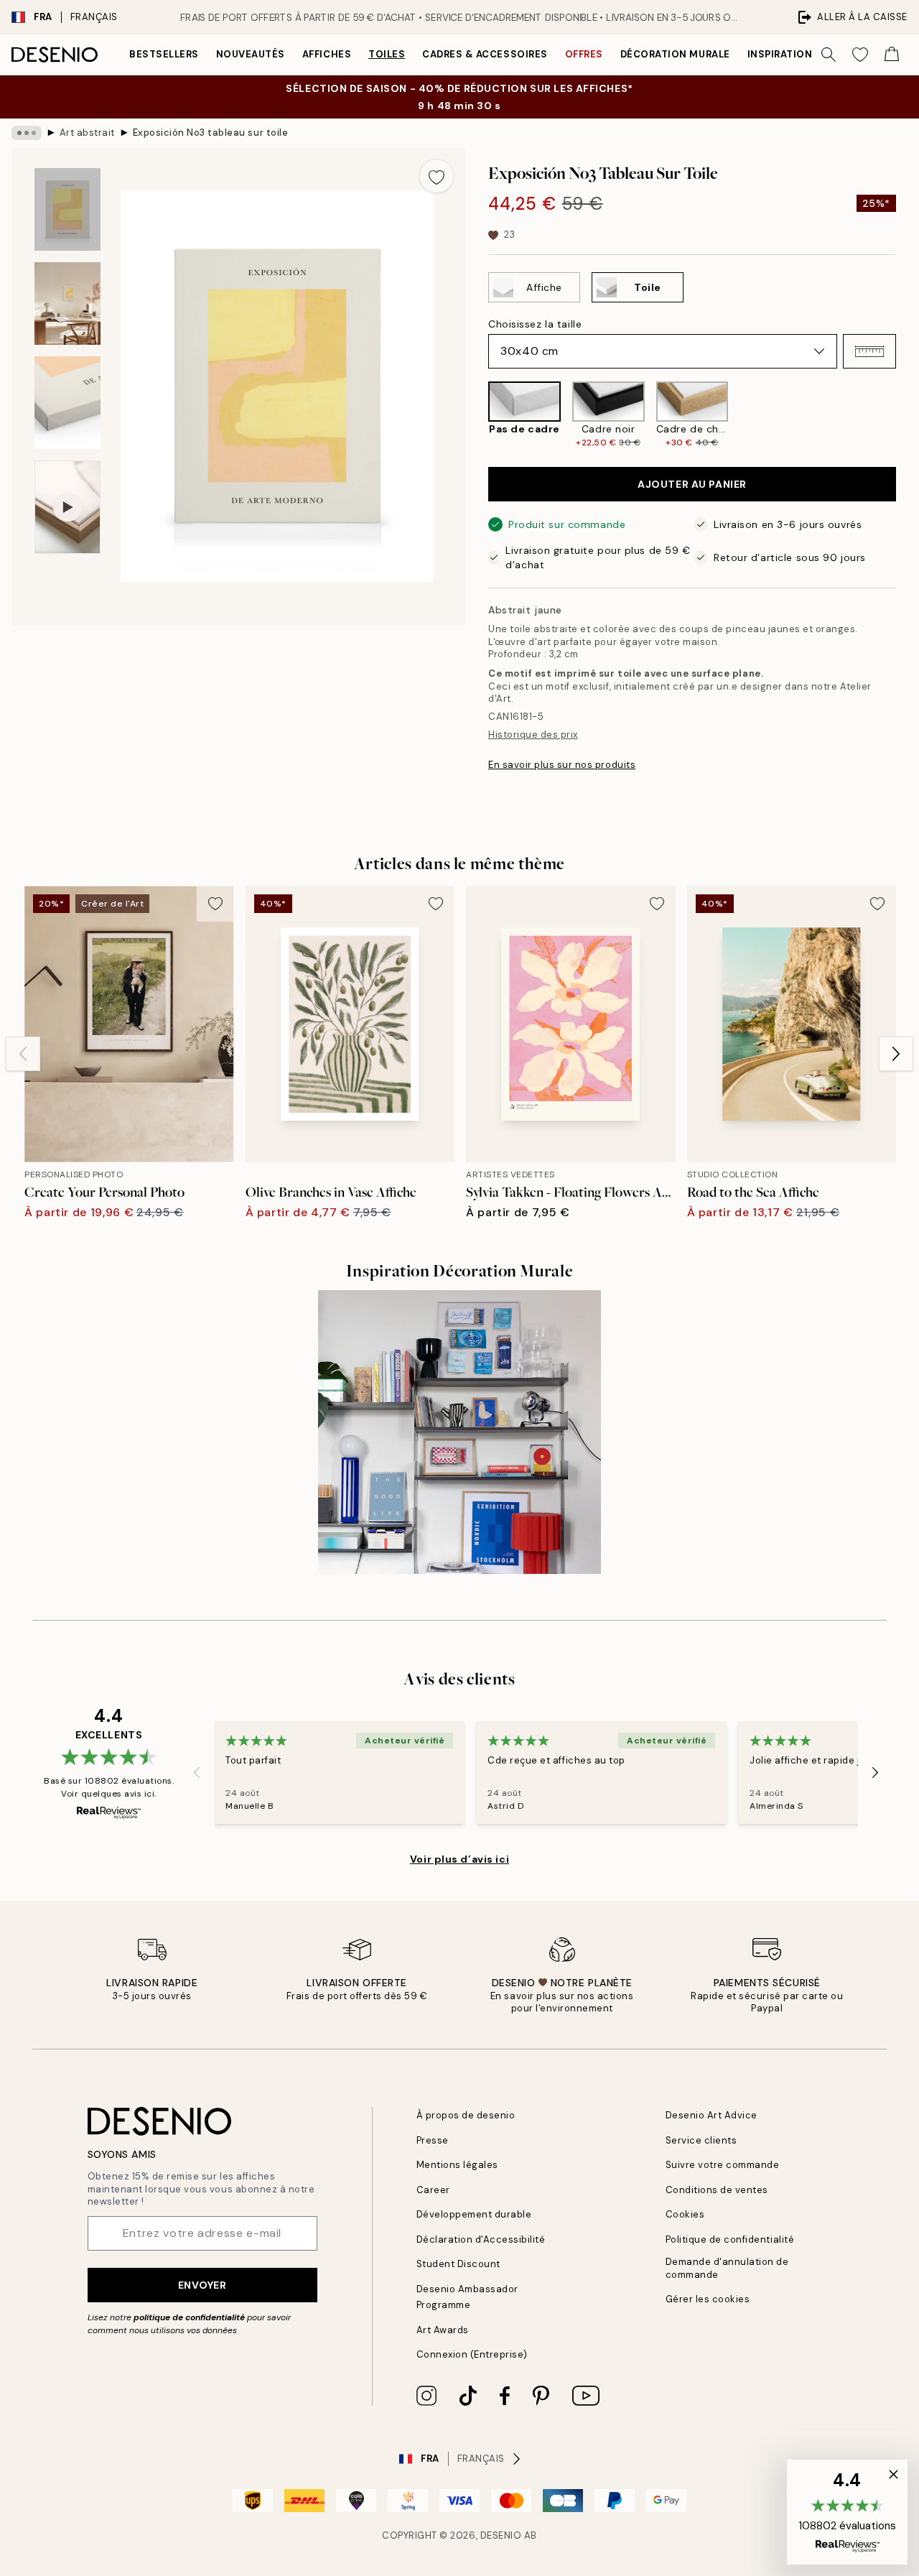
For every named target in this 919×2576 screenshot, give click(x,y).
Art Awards (443, 2330)
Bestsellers (164, 54)
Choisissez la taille (535, 324)
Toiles (387, 54)
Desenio (501, 2535)
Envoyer (202, 2285)
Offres (584, 54)
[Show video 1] (67, 508)
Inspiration (780, 54)
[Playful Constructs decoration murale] (460, 1432)
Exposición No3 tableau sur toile (211, 133)
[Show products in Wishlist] (860, 55)
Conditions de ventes (717, 2190)
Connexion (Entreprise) (472, 2354)
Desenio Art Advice (712, 2115)
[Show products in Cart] (892, 55)
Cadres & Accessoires (485, 54)
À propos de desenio (466, 2115)
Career (433, 2190)
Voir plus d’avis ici (459, 1859)
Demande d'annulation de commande (727, 2268)
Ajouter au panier (692, 484)
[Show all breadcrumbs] (27, 133)
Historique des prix (533, 735)
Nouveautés (251, 54)
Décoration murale (675, 54)
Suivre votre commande (723, 2165)
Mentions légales (457, 2165)
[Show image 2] (67, 304)
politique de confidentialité (189, 2317)
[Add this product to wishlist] (437, 176)
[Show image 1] (67, 209)
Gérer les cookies (708, 2299)
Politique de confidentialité (730, 2239)
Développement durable (474, 2214)
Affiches (327, 54)
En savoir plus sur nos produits (562, 765)
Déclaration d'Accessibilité (481, 2239)
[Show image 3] (67, 403)
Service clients (701, 2140)
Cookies (685, 2214)
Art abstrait (87, 133)
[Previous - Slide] (477, 415)
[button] (869, 351)
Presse (433, 2140)
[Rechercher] (829, 55)
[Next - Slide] (908, 415)
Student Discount (458, 2264)
